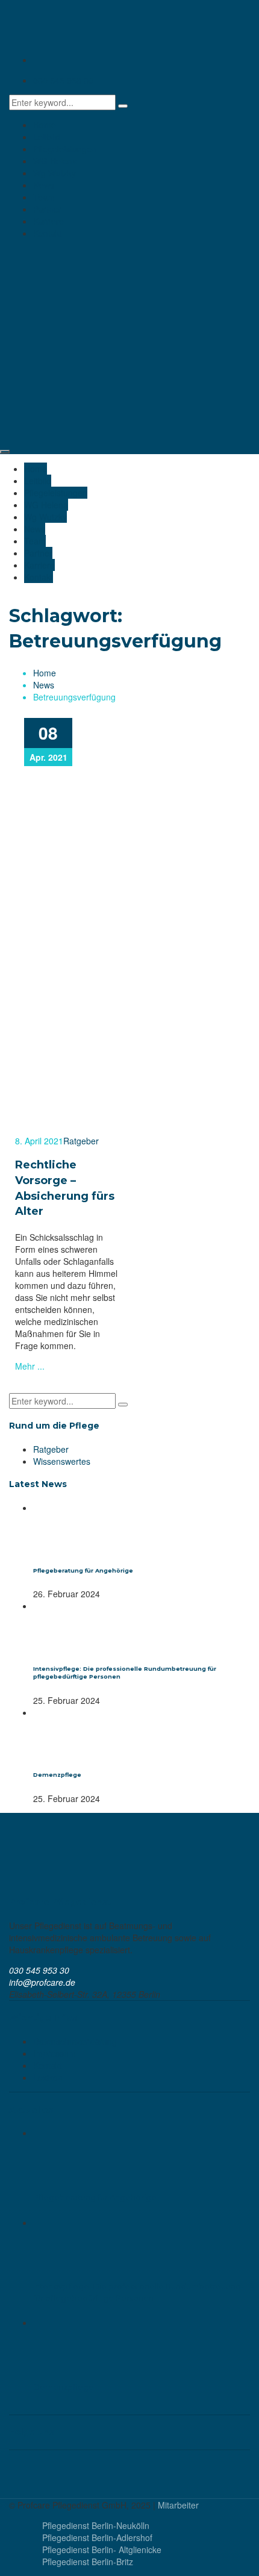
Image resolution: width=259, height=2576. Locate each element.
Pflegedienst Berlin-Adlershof (97, 2537)
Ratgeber (81, 1141)
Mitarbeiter (178, 2505)
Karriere (48, 221)
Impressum (55, 2053)
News (44, 185)
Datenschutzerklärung (75, 2041)
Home (45, 125)
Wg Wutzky (55, 173)
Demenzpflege (57, 1775)
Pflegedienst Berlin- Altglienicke (102, 2549)
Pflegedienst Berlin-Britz (88, 2562)
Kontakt (48, 233)
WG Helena (55, 161)
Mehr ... (30, 1366)
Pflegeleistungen (65, 149)
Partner (47, 209)
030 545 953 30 (63, 80)
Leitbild (47, 137)
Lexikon (48, 2077)
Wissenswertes (62, 1461)
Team (44, 197)
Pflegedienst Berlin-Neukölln (96, 2525)
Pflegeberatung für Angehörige (83, 1570)
